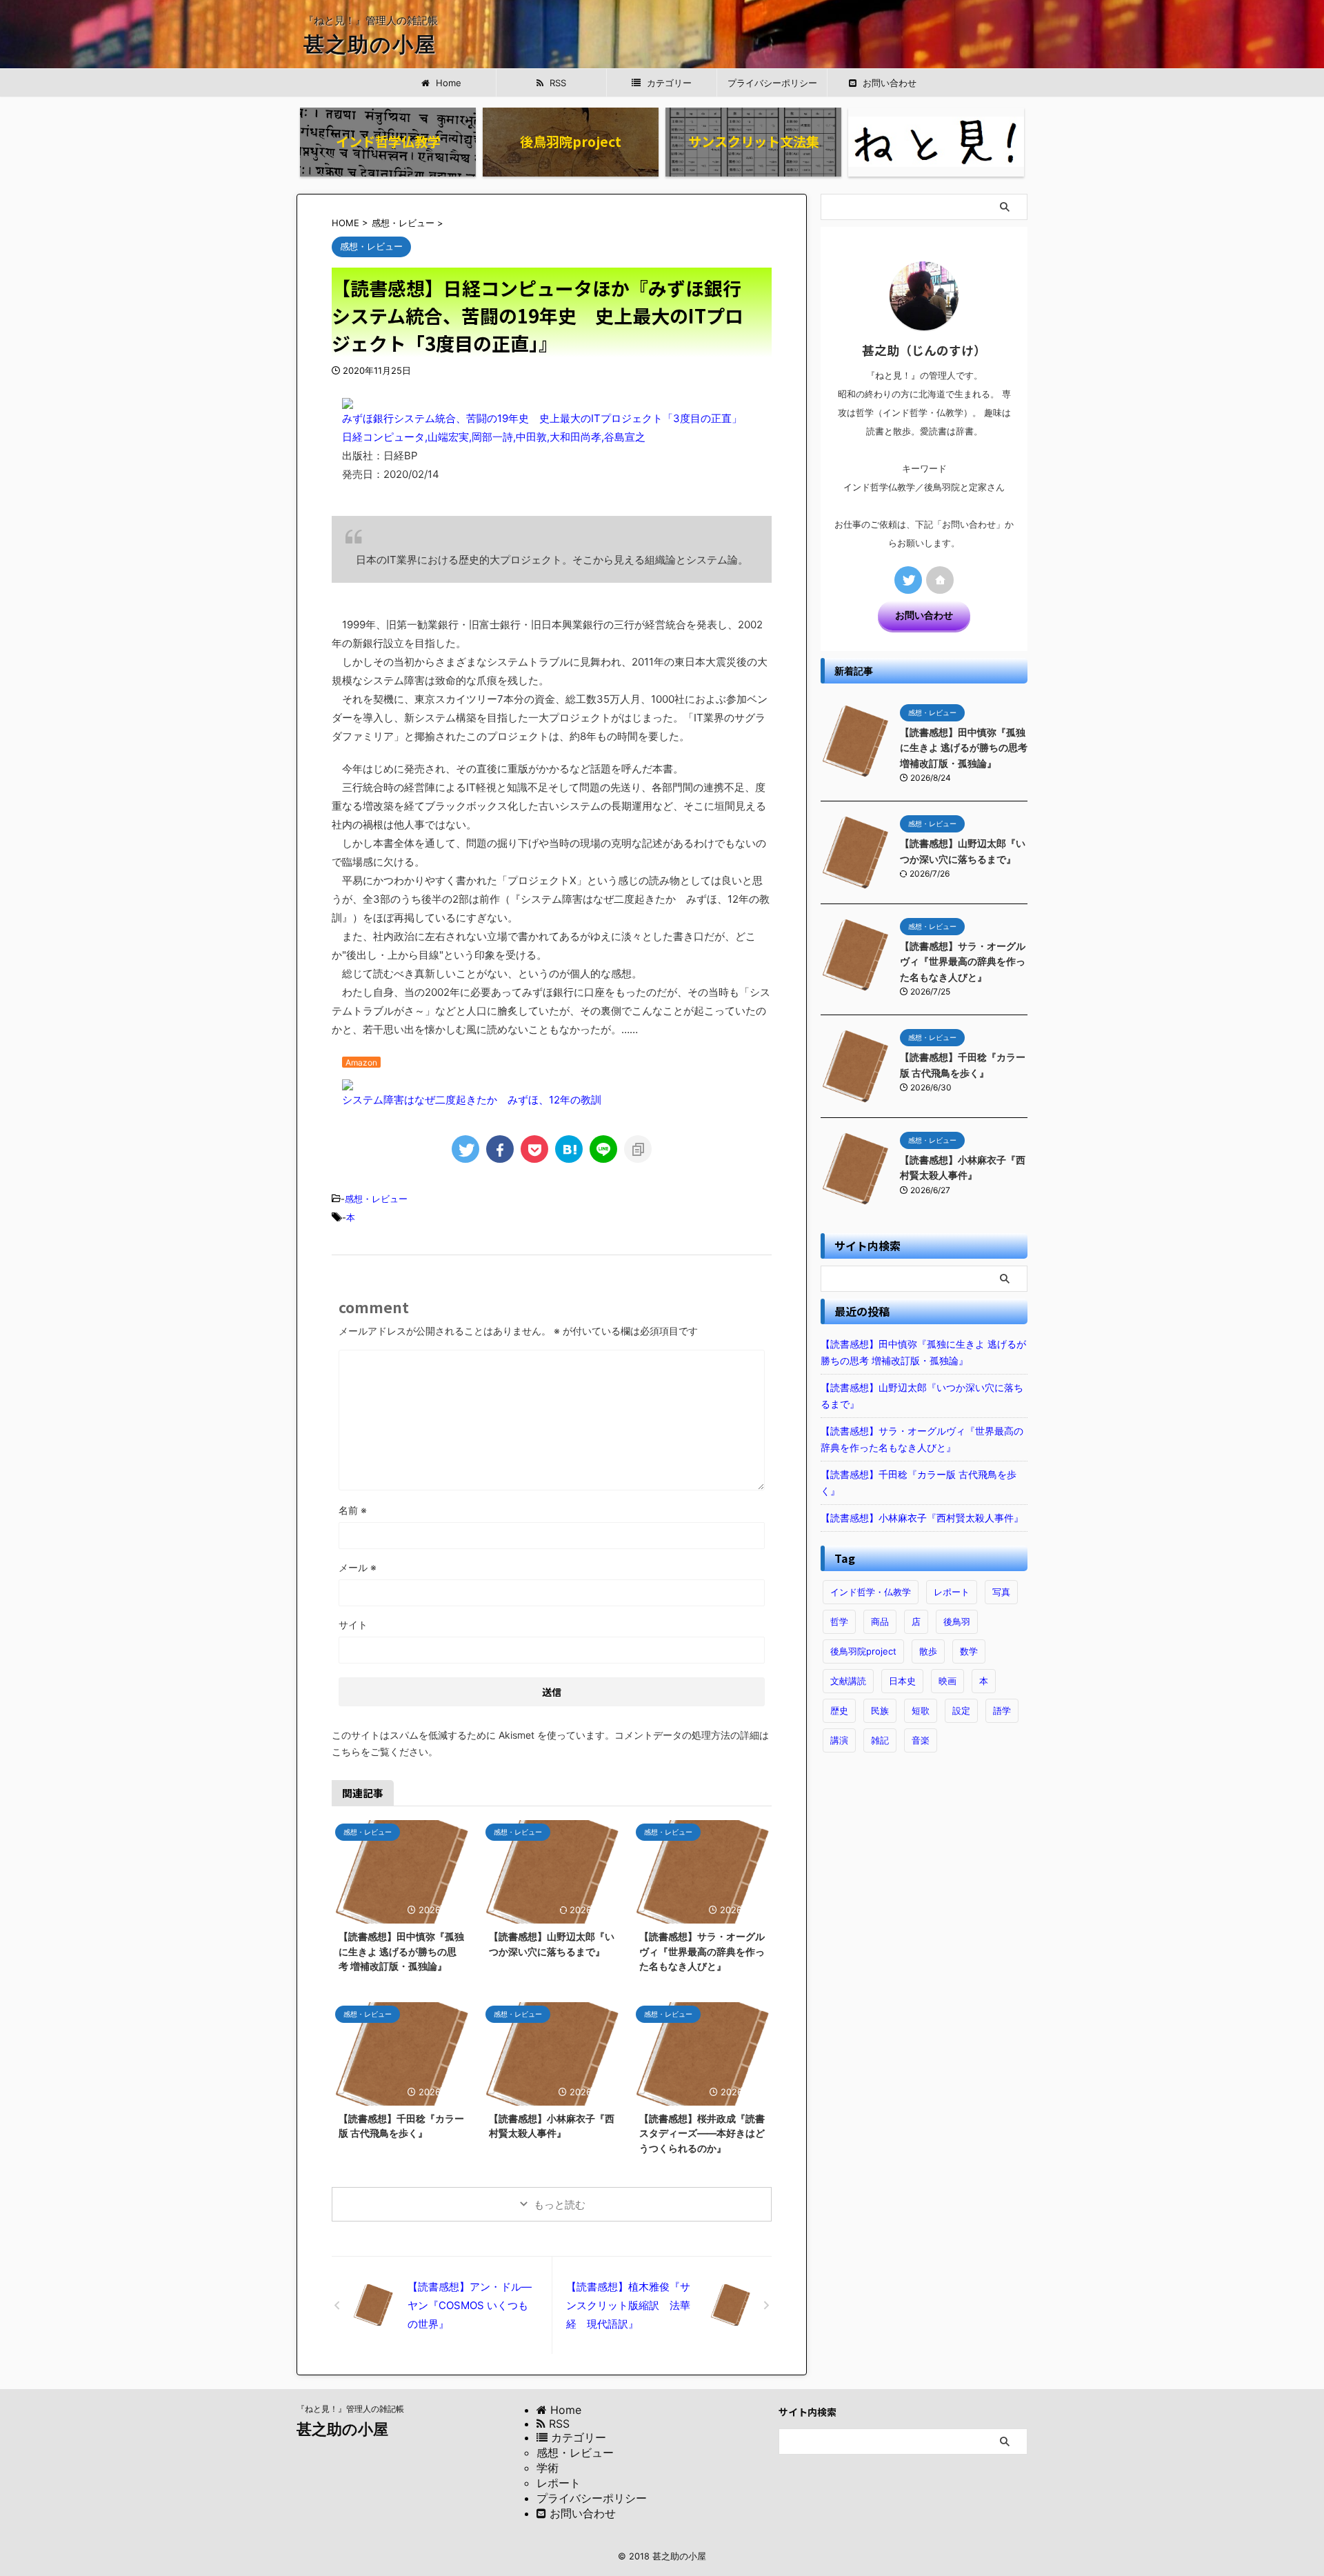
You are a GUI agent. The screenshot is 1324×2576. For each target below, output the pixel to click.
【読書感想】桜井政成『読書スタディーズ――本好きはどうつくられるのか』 (702, 2133)
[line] (603, 1149)
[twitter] (465, 1149)
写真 (1001, 1592)
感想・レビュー (376, 1199)
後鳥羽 (957, 1621)
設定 (961, 1710)
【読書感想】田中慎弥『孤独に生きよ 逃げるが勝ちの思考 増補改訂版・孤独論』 (401, 1951)
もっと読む (560, 2205)
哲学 (839, 1621)
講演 (839, 1740)
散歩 (928, 1651)
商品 (880, 1621)
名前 (353, 1510)
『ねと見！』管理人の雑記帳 (350, 2409)
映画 (947, 1681)
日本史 (902, 1681)
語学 (1002, 1710)
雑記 (880, 1740)
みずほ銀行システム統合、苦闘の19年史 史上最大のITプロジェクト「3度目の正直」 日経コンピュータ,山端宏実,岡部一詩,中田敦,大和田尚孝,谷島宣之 (537, 428)
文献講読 (848, 1681)
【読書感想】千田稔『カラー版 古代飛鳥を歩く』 (919, 1482)
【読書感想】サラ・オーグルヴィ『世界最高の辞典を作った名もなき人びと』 (702, 1951)
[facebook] (500, 1149)
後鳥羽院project (863, 1651)
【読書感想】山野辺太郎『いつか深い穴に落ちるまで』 (922, 1396)
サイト (353, 1625)
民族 (880, 1710)
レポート (952, 1592)
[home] (940, 580)
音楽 (921, 1740)
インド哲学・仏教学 (871, 1592)
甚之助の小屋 (370, 44)
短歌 (921, 1710)
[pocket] (534, 1149)
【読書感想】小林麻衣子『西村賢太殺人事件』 (922, 1518)
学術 (548, 2468)
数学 (969, 1651)
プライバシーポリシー (772, 83)
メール (358, 1567)
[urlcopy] (638, 1149)
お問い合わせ (924, 615)
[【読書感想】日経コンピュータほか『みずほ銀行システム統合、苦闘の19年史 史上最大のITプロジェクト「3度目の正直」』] (569, 1149)
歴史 (839, 1710)
